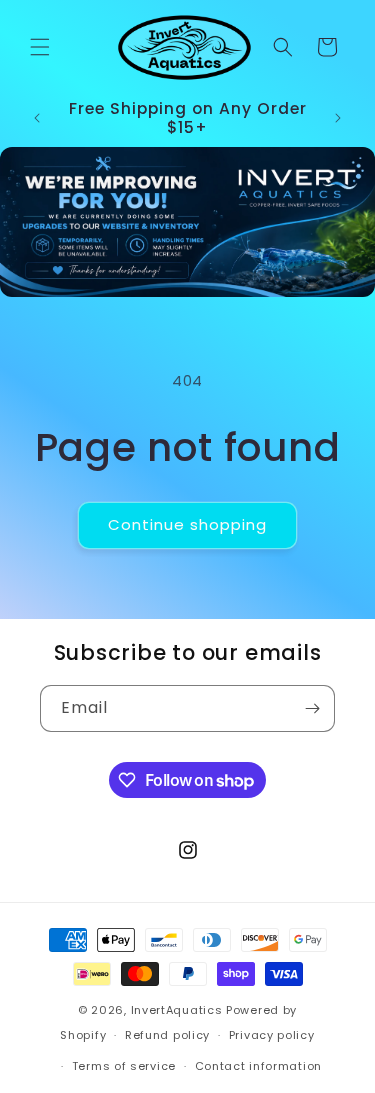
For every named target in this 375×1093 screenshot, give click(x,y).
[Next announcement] (338, 118)
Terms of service (124, 1066)
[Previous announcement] (37, 118)
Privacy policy (272, 1035)
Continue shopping (187, 524)
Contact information (258, 1066)
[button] (40, 47)
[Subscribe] (312, 708)
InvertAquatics (177, 1010)
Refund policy (167, 1035)
